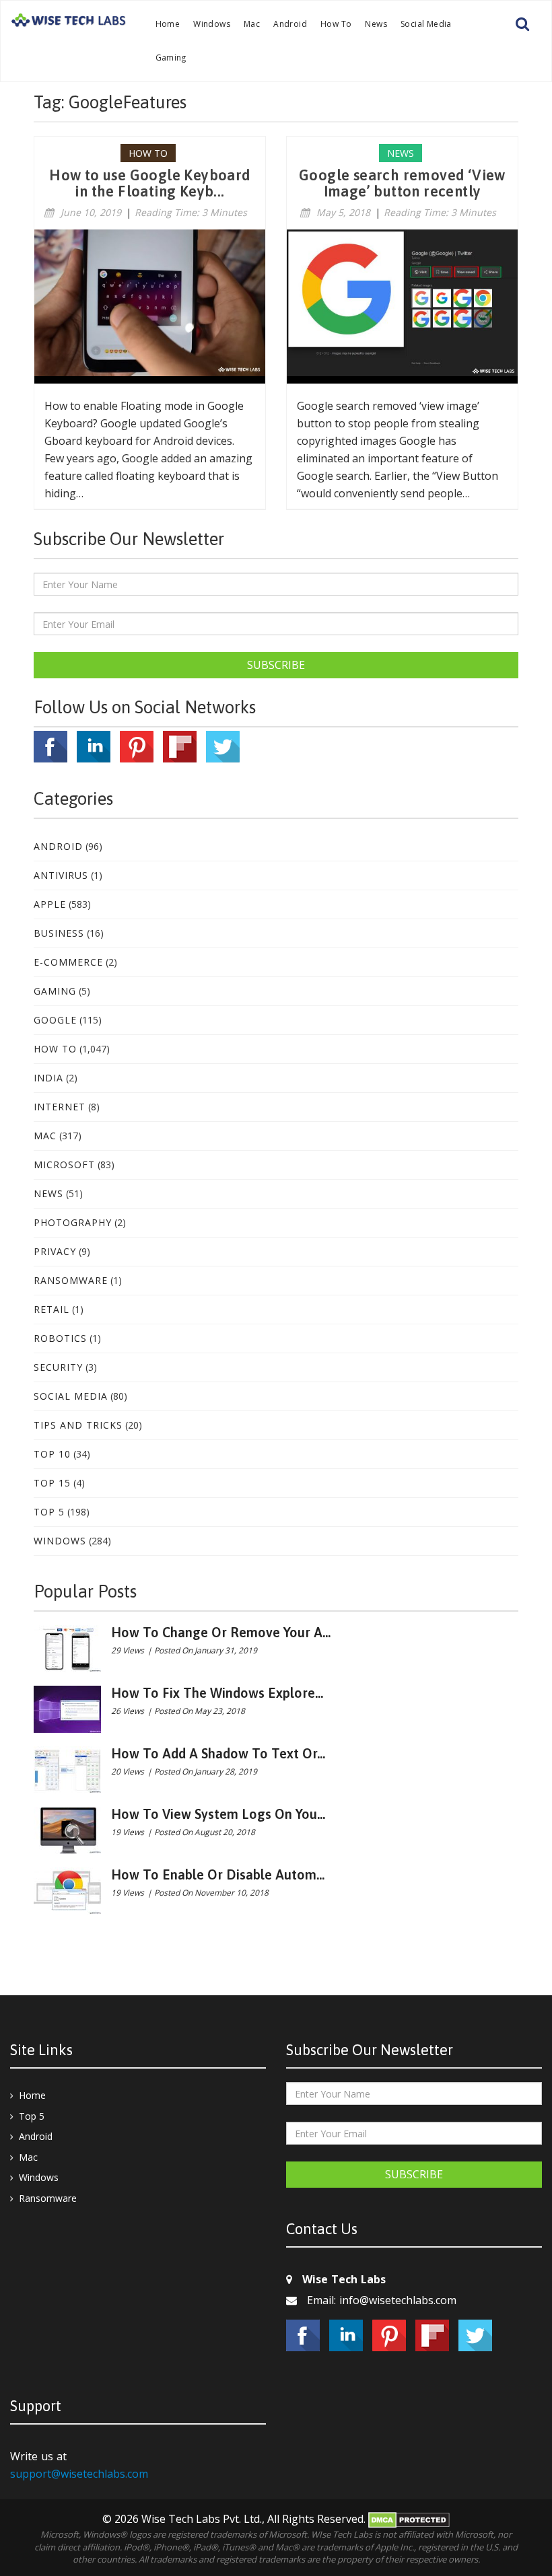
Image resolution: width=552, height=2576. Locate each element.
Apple (50, 904)
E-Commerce (68, 962)
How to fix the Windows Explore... (217, 1693)
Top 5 (49, 1512)
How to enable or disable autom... (218, 1874)
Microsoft (64, 1165)
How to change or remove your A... (221, 1632)
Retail (51, 1309)
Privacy (55, 1251)
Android (290, 24)
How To (336, 24)
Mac (252, 24)
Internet (60, 1107)
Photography (73, 1222)
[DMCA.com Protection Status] (409, 2519)
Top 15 (52, 1483)
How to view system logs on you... (218, 1814)
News (376, 24)
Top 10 (52, 1454)
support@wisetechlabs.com (79, 2474)
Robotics (60, 1338)
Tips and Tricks (78, 1425)
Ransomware (71, 1280)
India (48, 1078)
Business (59, 933)
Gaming (171, 58)
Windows (212, 24)
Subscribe (276, 665)
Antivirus (61, 875)
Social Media (426, 24)
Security (58, 1367)
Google (55, 1020)
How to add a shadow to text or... (218, 1753)
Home (168, 24)
